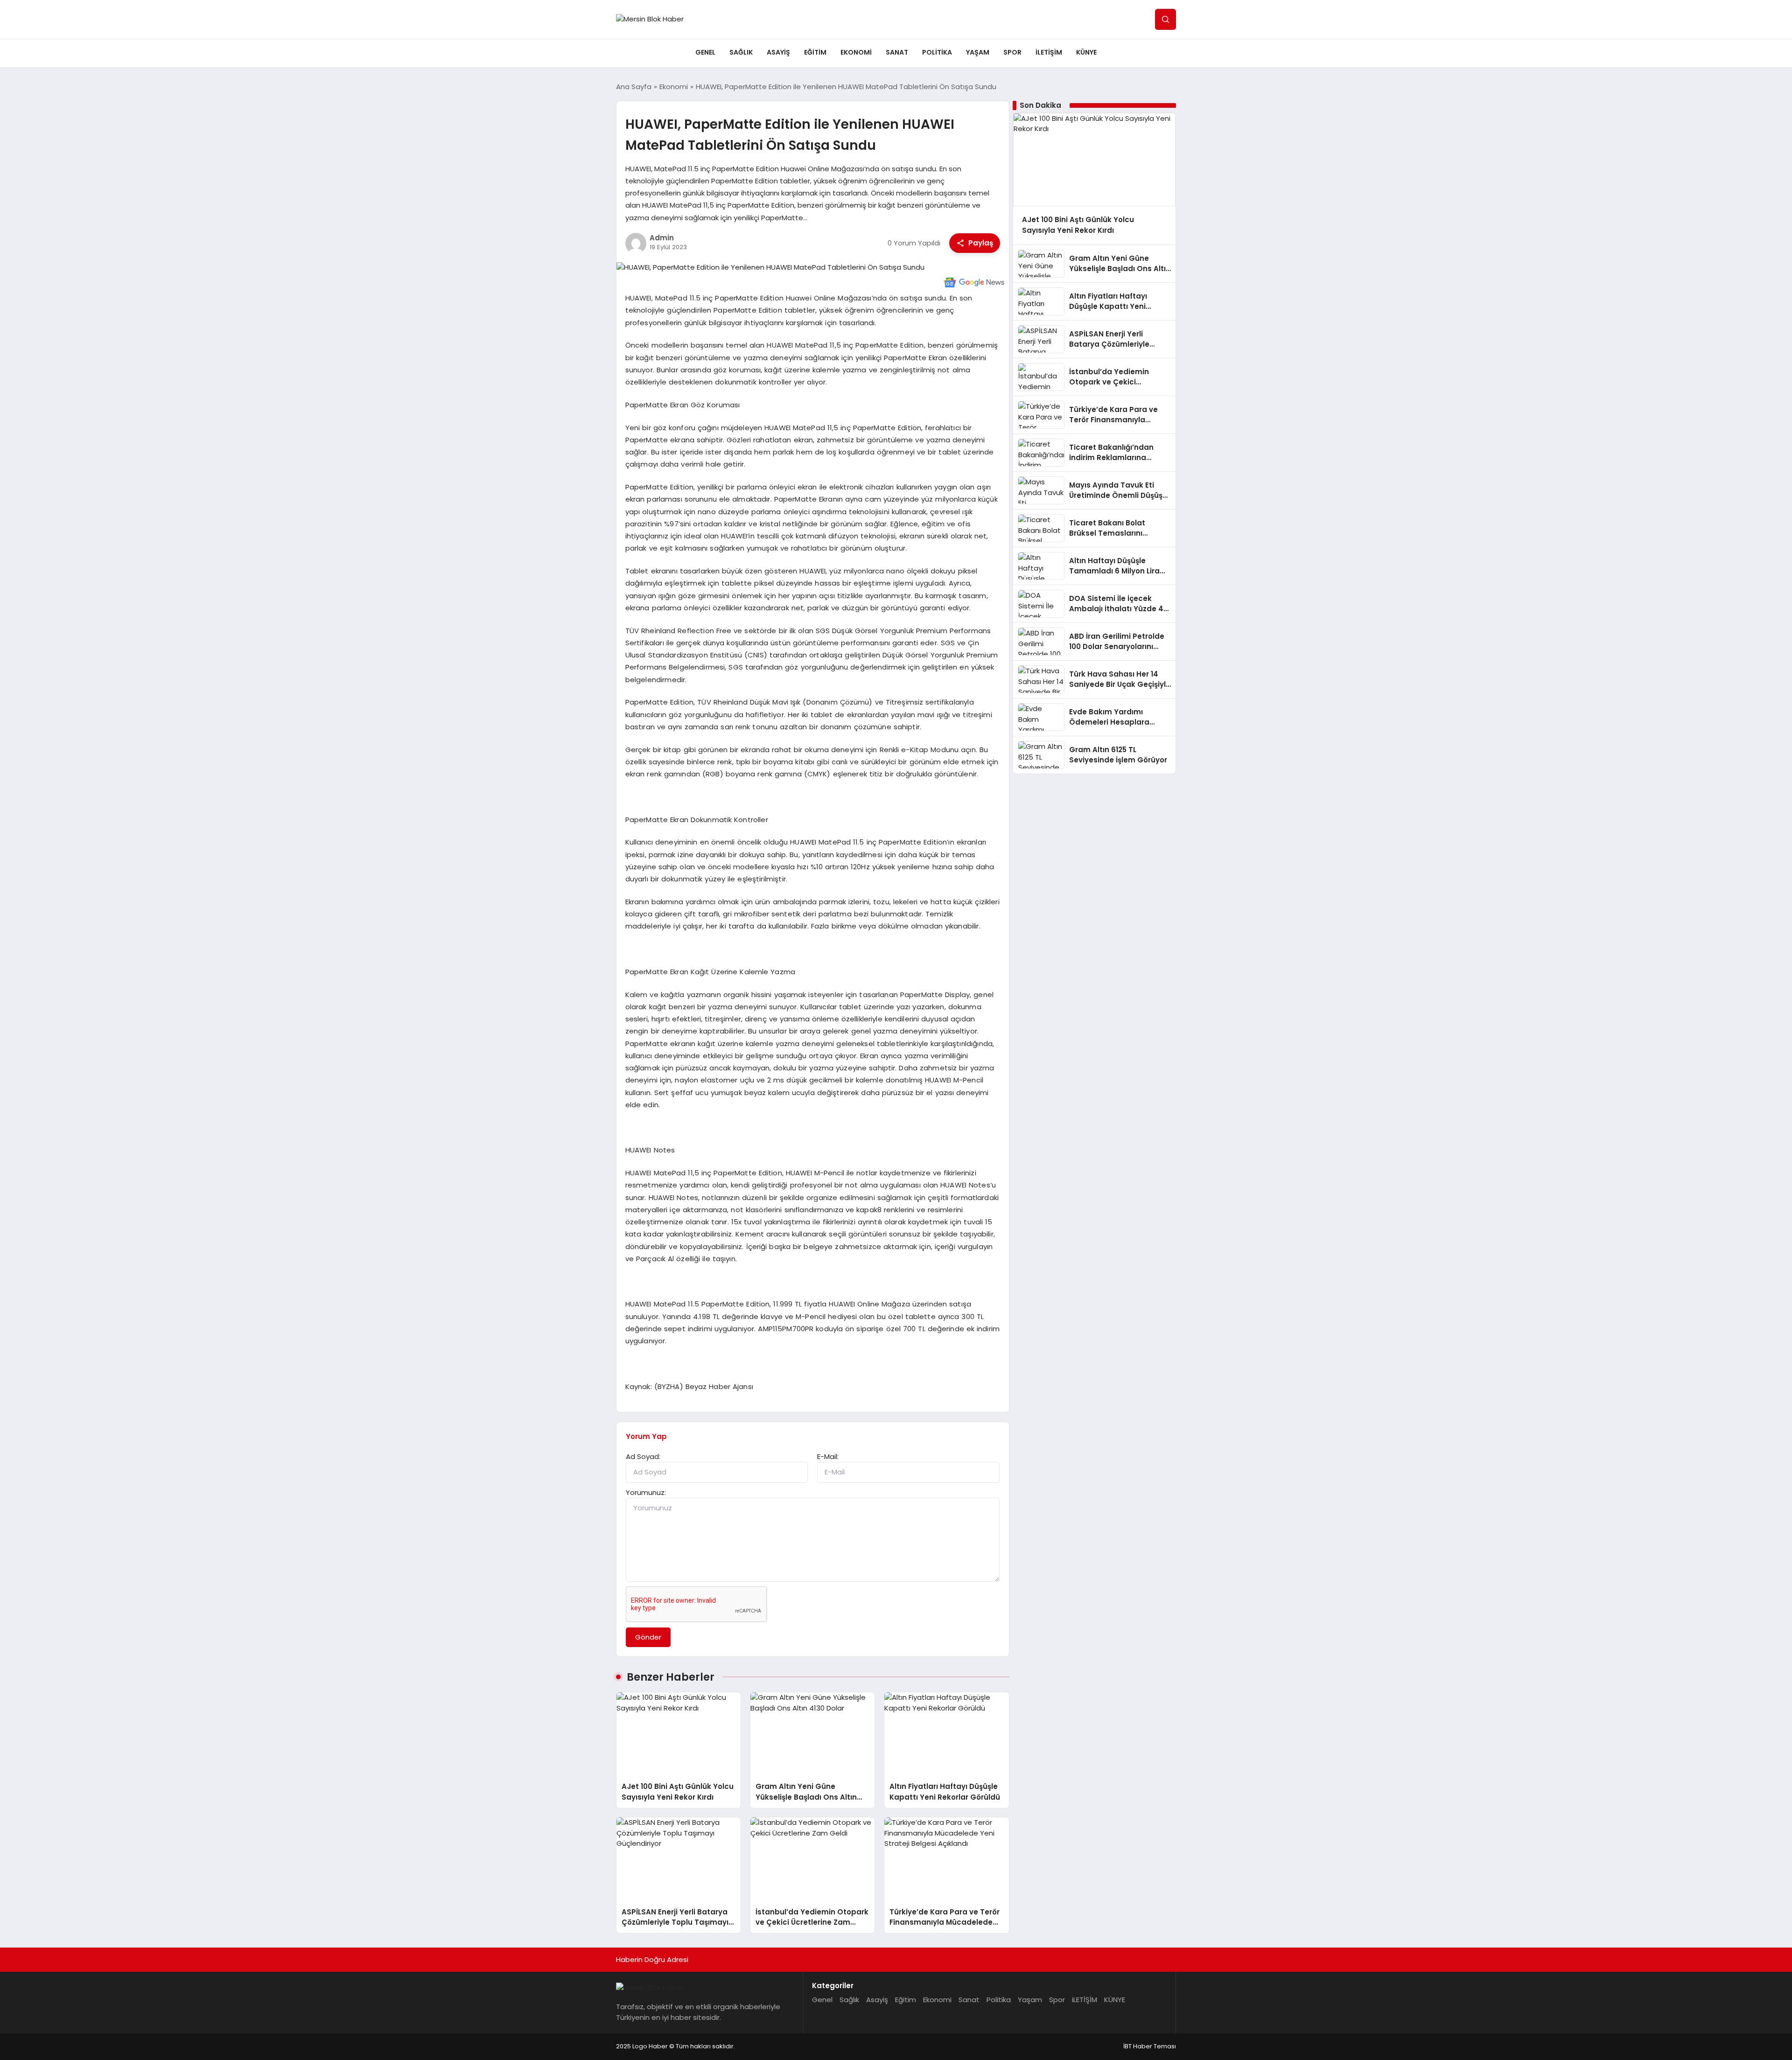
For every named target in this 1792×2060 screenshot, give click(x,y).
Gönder (648, 1637)
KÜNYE (1086, 52)
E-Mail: (828, 1456)
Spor (1012, 52)
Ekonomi (856, 52)
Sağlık (741, 52)
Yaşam (978, 52)
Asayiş (778, 52)
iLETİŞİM (1049, 52)
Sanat (897, 52)
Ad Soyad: (643, 1456)
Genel (705, 52)
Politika (937, 52)
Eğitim (815, 52)
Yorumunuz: (646, 1492)
